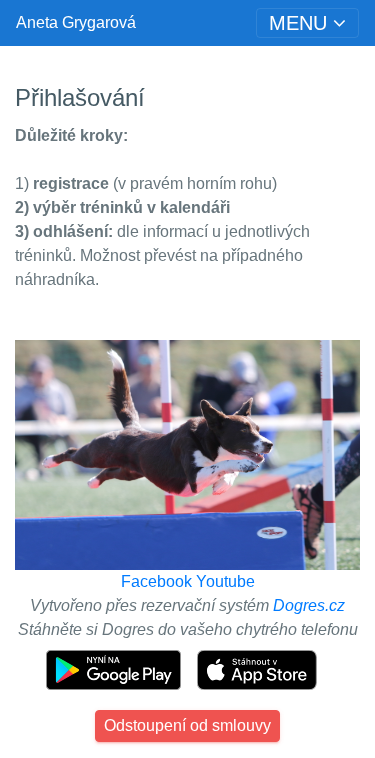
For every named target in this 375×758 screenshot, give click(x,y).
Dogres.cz (309, 605)
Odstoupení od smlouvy (187, 725)
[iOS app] (257, 668)
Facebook (156, 581)
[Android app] (115, 668)
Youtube (225, 581)
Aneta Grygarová (76, 22)
